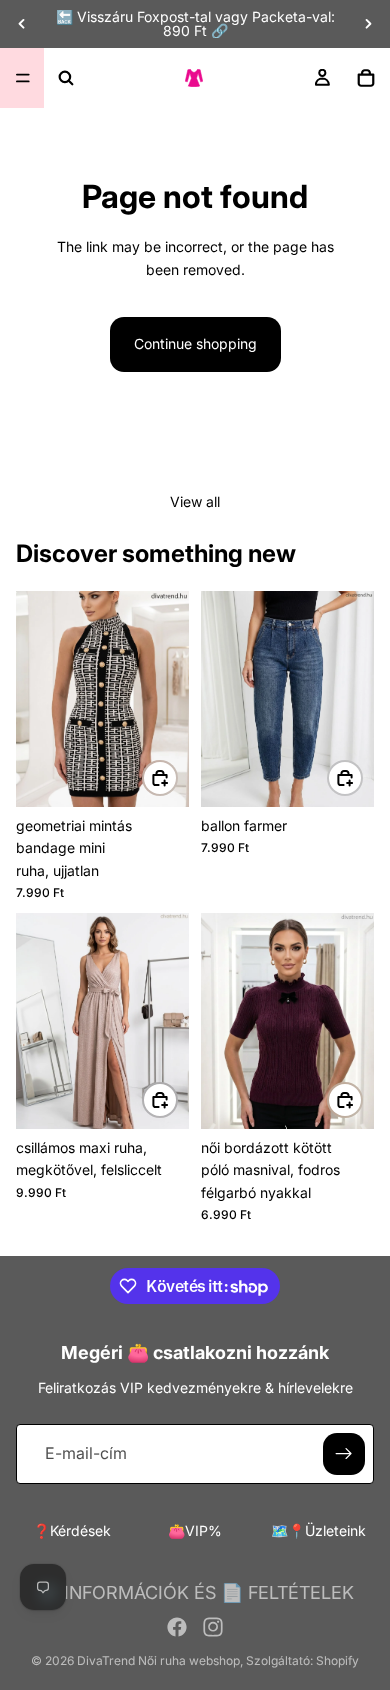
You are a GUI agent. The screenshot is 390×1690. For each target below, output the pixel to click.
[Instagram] (213, 1627)
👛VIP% (195, 1530)
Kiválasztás (177, 777)
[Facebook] (177, 1627)
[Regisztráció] (344, 1454)
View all (195, 501)
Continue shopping (195, 343)
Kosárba (177, 1098)
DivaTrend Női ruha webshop (158, 1660)
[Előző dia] (22, 24)
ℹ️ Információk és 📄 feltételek (195, 1592)
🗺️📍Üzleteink (318, 1530)
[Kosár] (366, 78)
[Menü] (23, 78)
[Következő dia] (368, 24)
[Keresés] (66, 78)
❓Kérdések (72, 1530)
